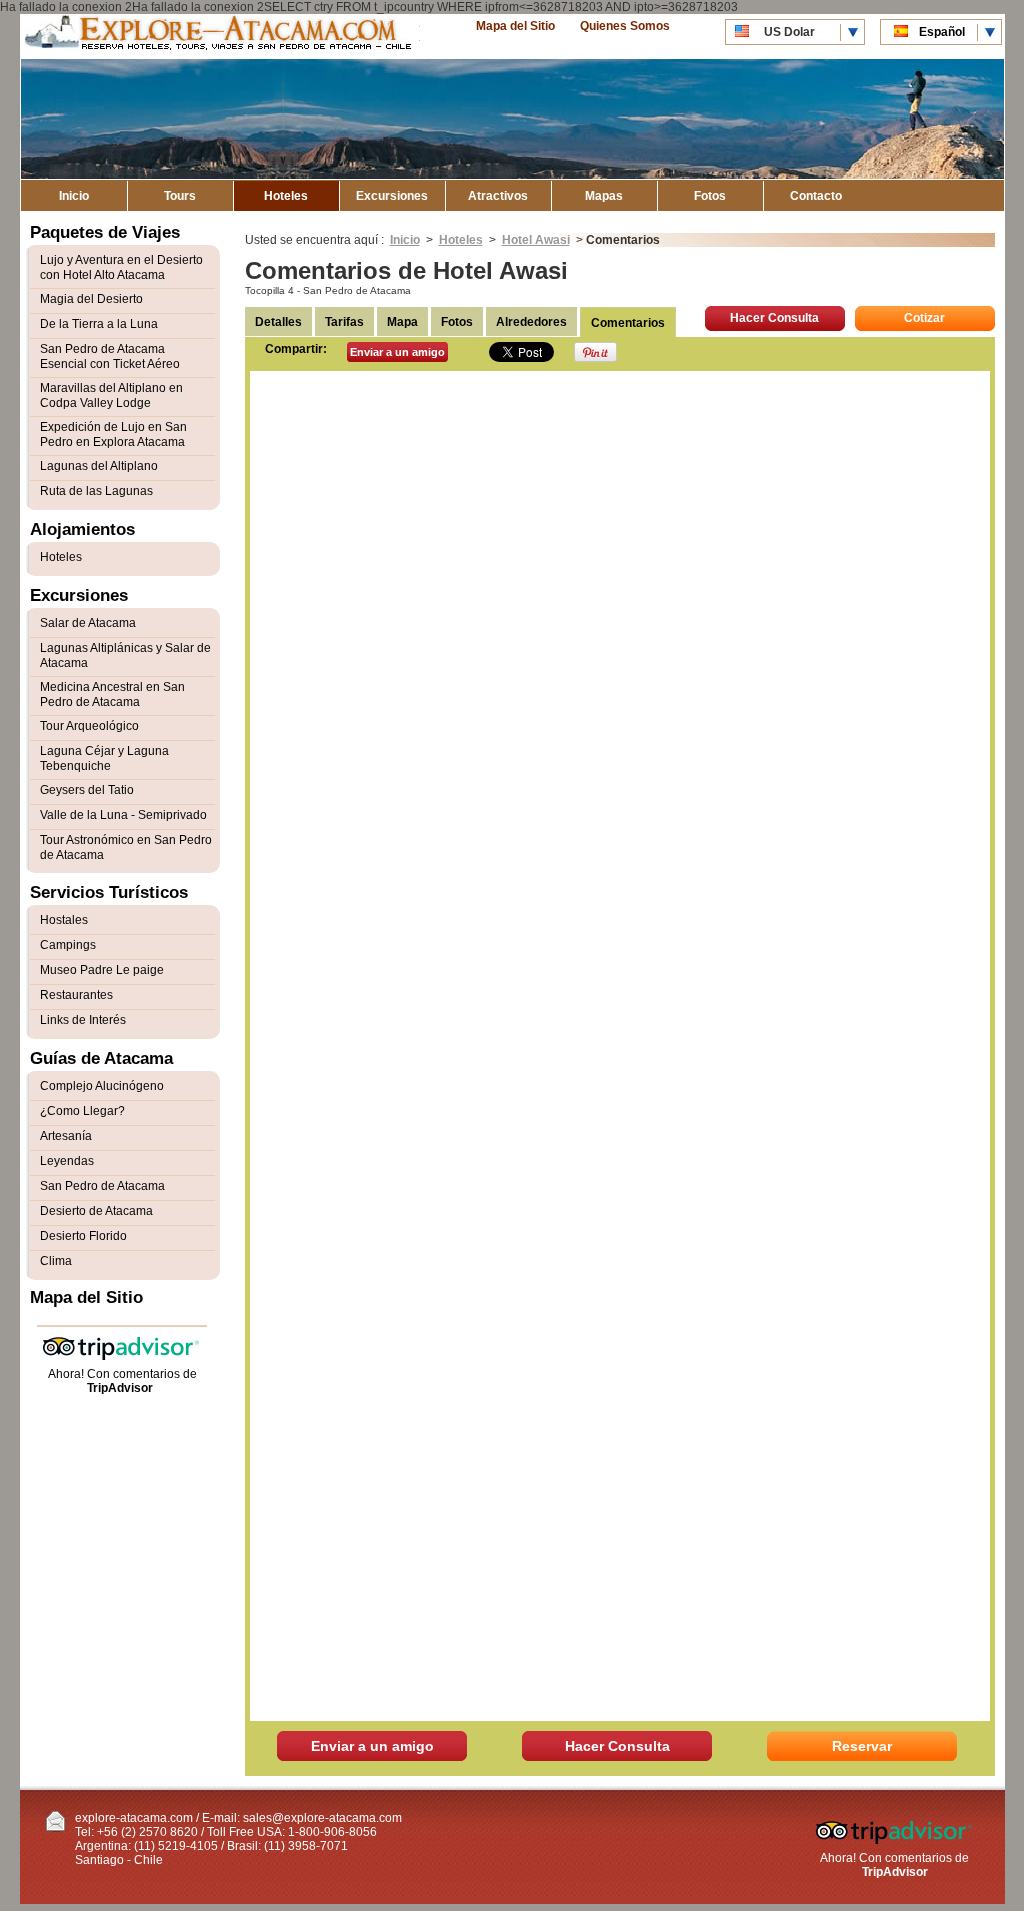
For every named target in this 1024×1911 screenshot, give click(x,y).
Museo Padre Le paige (102, 970)
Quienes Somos (625, 26)
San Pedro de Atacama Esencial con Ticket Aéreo (110, 356)
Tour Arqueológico (89, 726)
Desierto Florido (83, 1236)
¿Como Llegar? (82, 1111)
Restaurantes (76, 995)
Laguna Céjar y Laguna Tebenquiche (104, 758)
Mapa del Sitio (515, 26)
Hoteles (286, 196)
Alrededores (531, 322)
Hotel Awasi (536, 240)
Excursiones (392, 196)
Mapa (402, 322)
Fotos (710, 196)
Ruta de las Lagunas (96, 491)
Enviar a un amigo (397, 352)
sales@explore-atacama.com (322, 1818)
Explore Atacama (220, 36)
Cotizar (924, 318)
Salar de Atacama (88, 623)
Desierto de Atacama (96, 1211)
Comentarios (628, 323)
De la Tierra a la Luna (99, 324)
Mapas (604, 196)
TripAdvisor (120, 1388)
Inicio (74, 196)
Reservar (862, 1746)
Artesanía (66, 1136)
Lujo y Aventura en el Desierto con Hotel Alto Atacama (121, 267)
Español (942, 32)
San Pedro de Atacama (102, 1186)
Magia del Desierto (91, 299)
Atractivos (498, 196)
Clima (56, 1261)
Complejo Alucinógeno (102, 1086)
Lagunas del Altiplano (99, 466)
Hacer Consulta (774, 318)
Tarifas (344, 322)
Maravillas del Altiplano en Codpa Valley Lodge (111, 395)
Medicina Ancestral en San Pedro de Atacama (112, 694)
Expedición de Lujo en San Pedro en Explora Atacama (113, 434)
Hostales (64, 920)
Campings (68, 945)
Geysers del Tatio (87, 790)
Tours (180, 196)
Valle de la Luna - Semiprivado (123, 815)
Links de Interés (83, 1020)
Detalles (278, 322)
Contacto (816, 196)
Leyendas (67, 1161)
